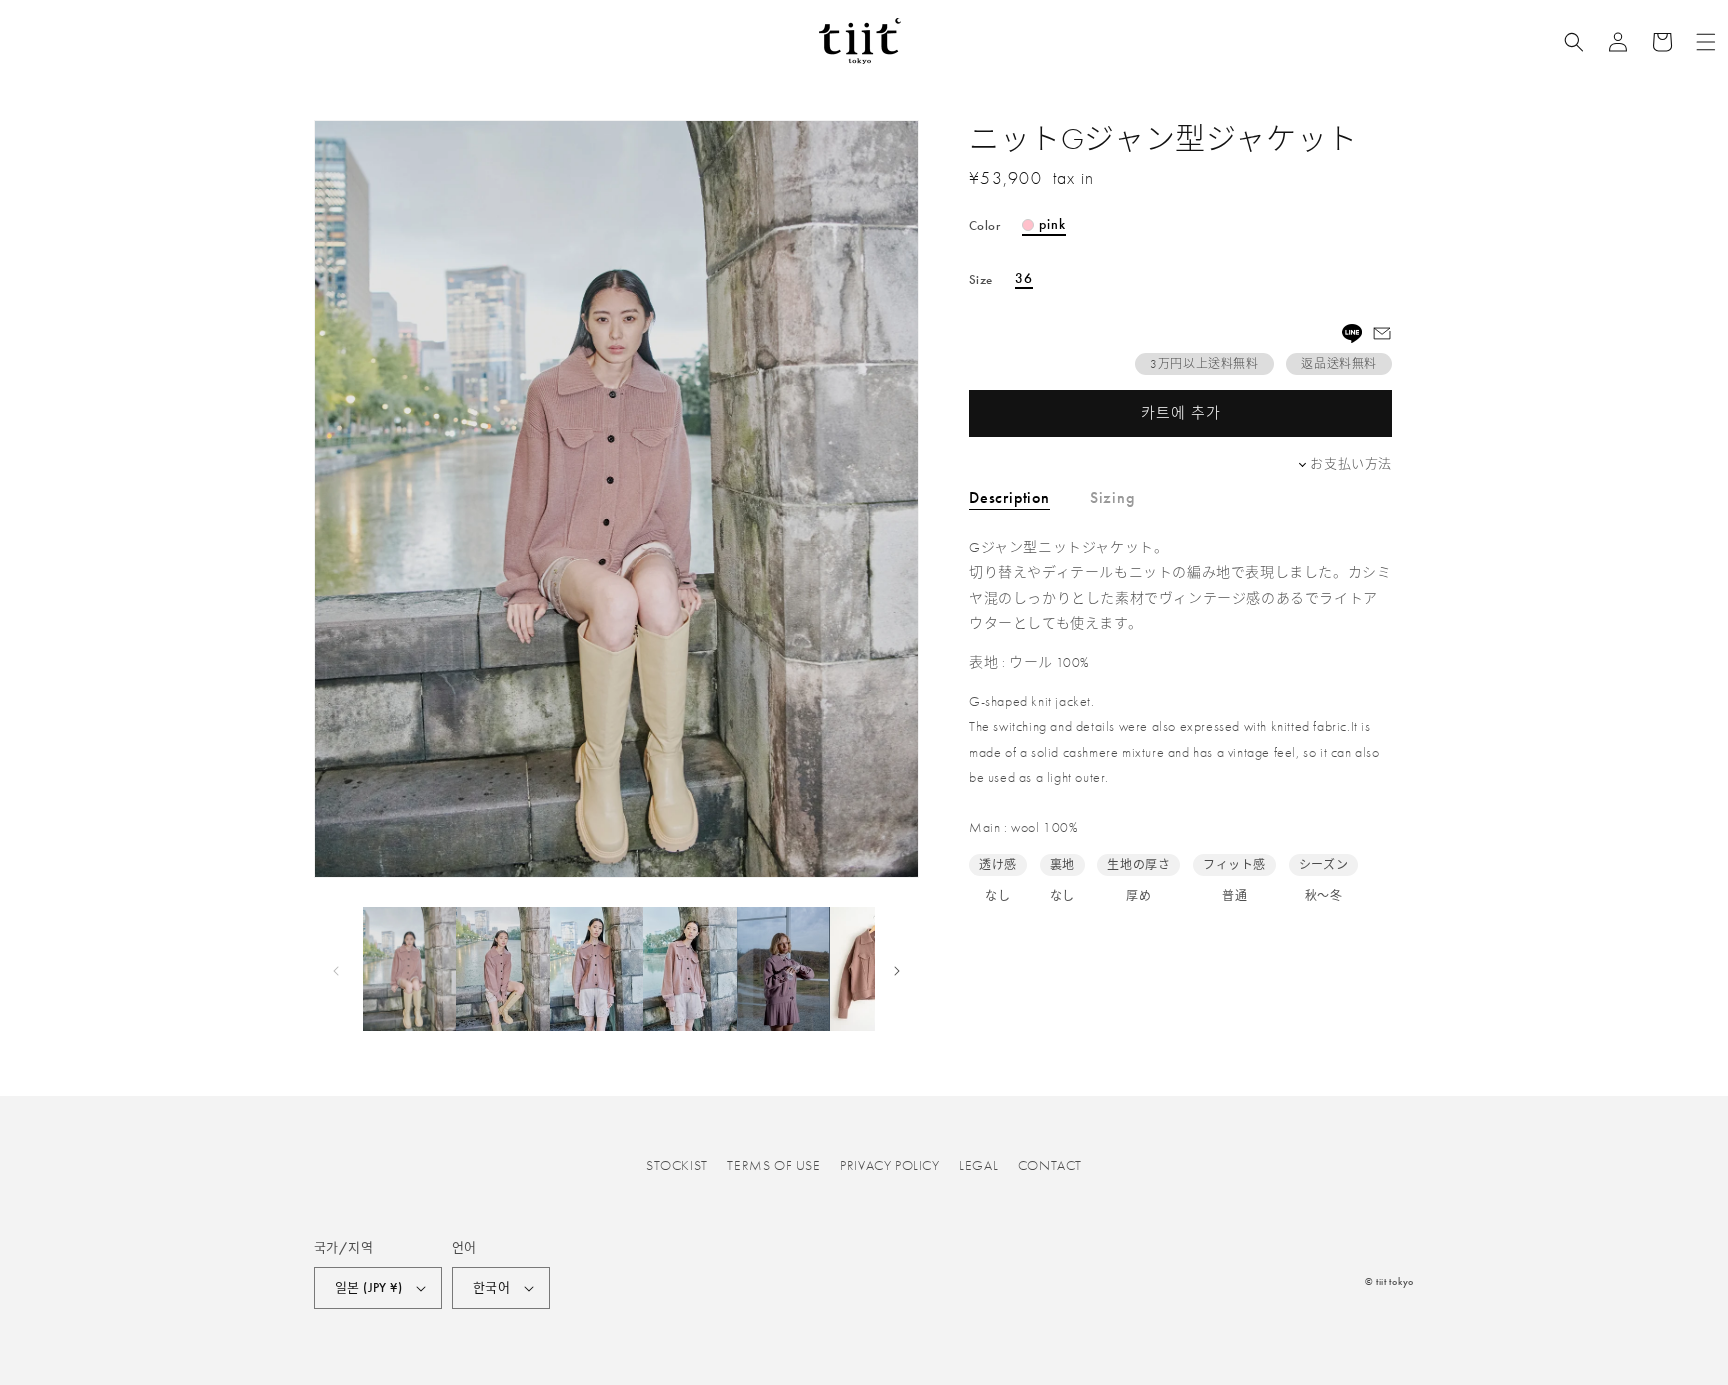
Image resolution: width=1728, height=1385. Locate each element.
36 (1024, 279)
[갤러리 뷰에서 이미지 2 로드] (502, 969)
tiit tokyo (1395, 1281)
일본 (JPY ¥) (368, 1287)
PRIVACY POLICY (889, 1165)
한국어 (491, 1287)
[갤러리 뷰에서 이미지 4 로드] (689, 969)
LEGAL (978, 1165)
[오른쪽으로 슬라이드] (897, 969)
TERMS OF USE (773, 1165)
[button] (1574, 42)
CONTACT (1050, 1165)
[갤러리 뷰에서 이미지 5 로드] (783, 969)
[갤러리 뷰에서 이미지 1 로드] (409, 969)
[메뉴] (1706, 42)
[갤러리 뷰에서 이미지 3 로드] (596, 969)
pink (1052, 225)
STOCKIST (677, 1165)
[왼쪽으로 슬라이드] (336, 969)
